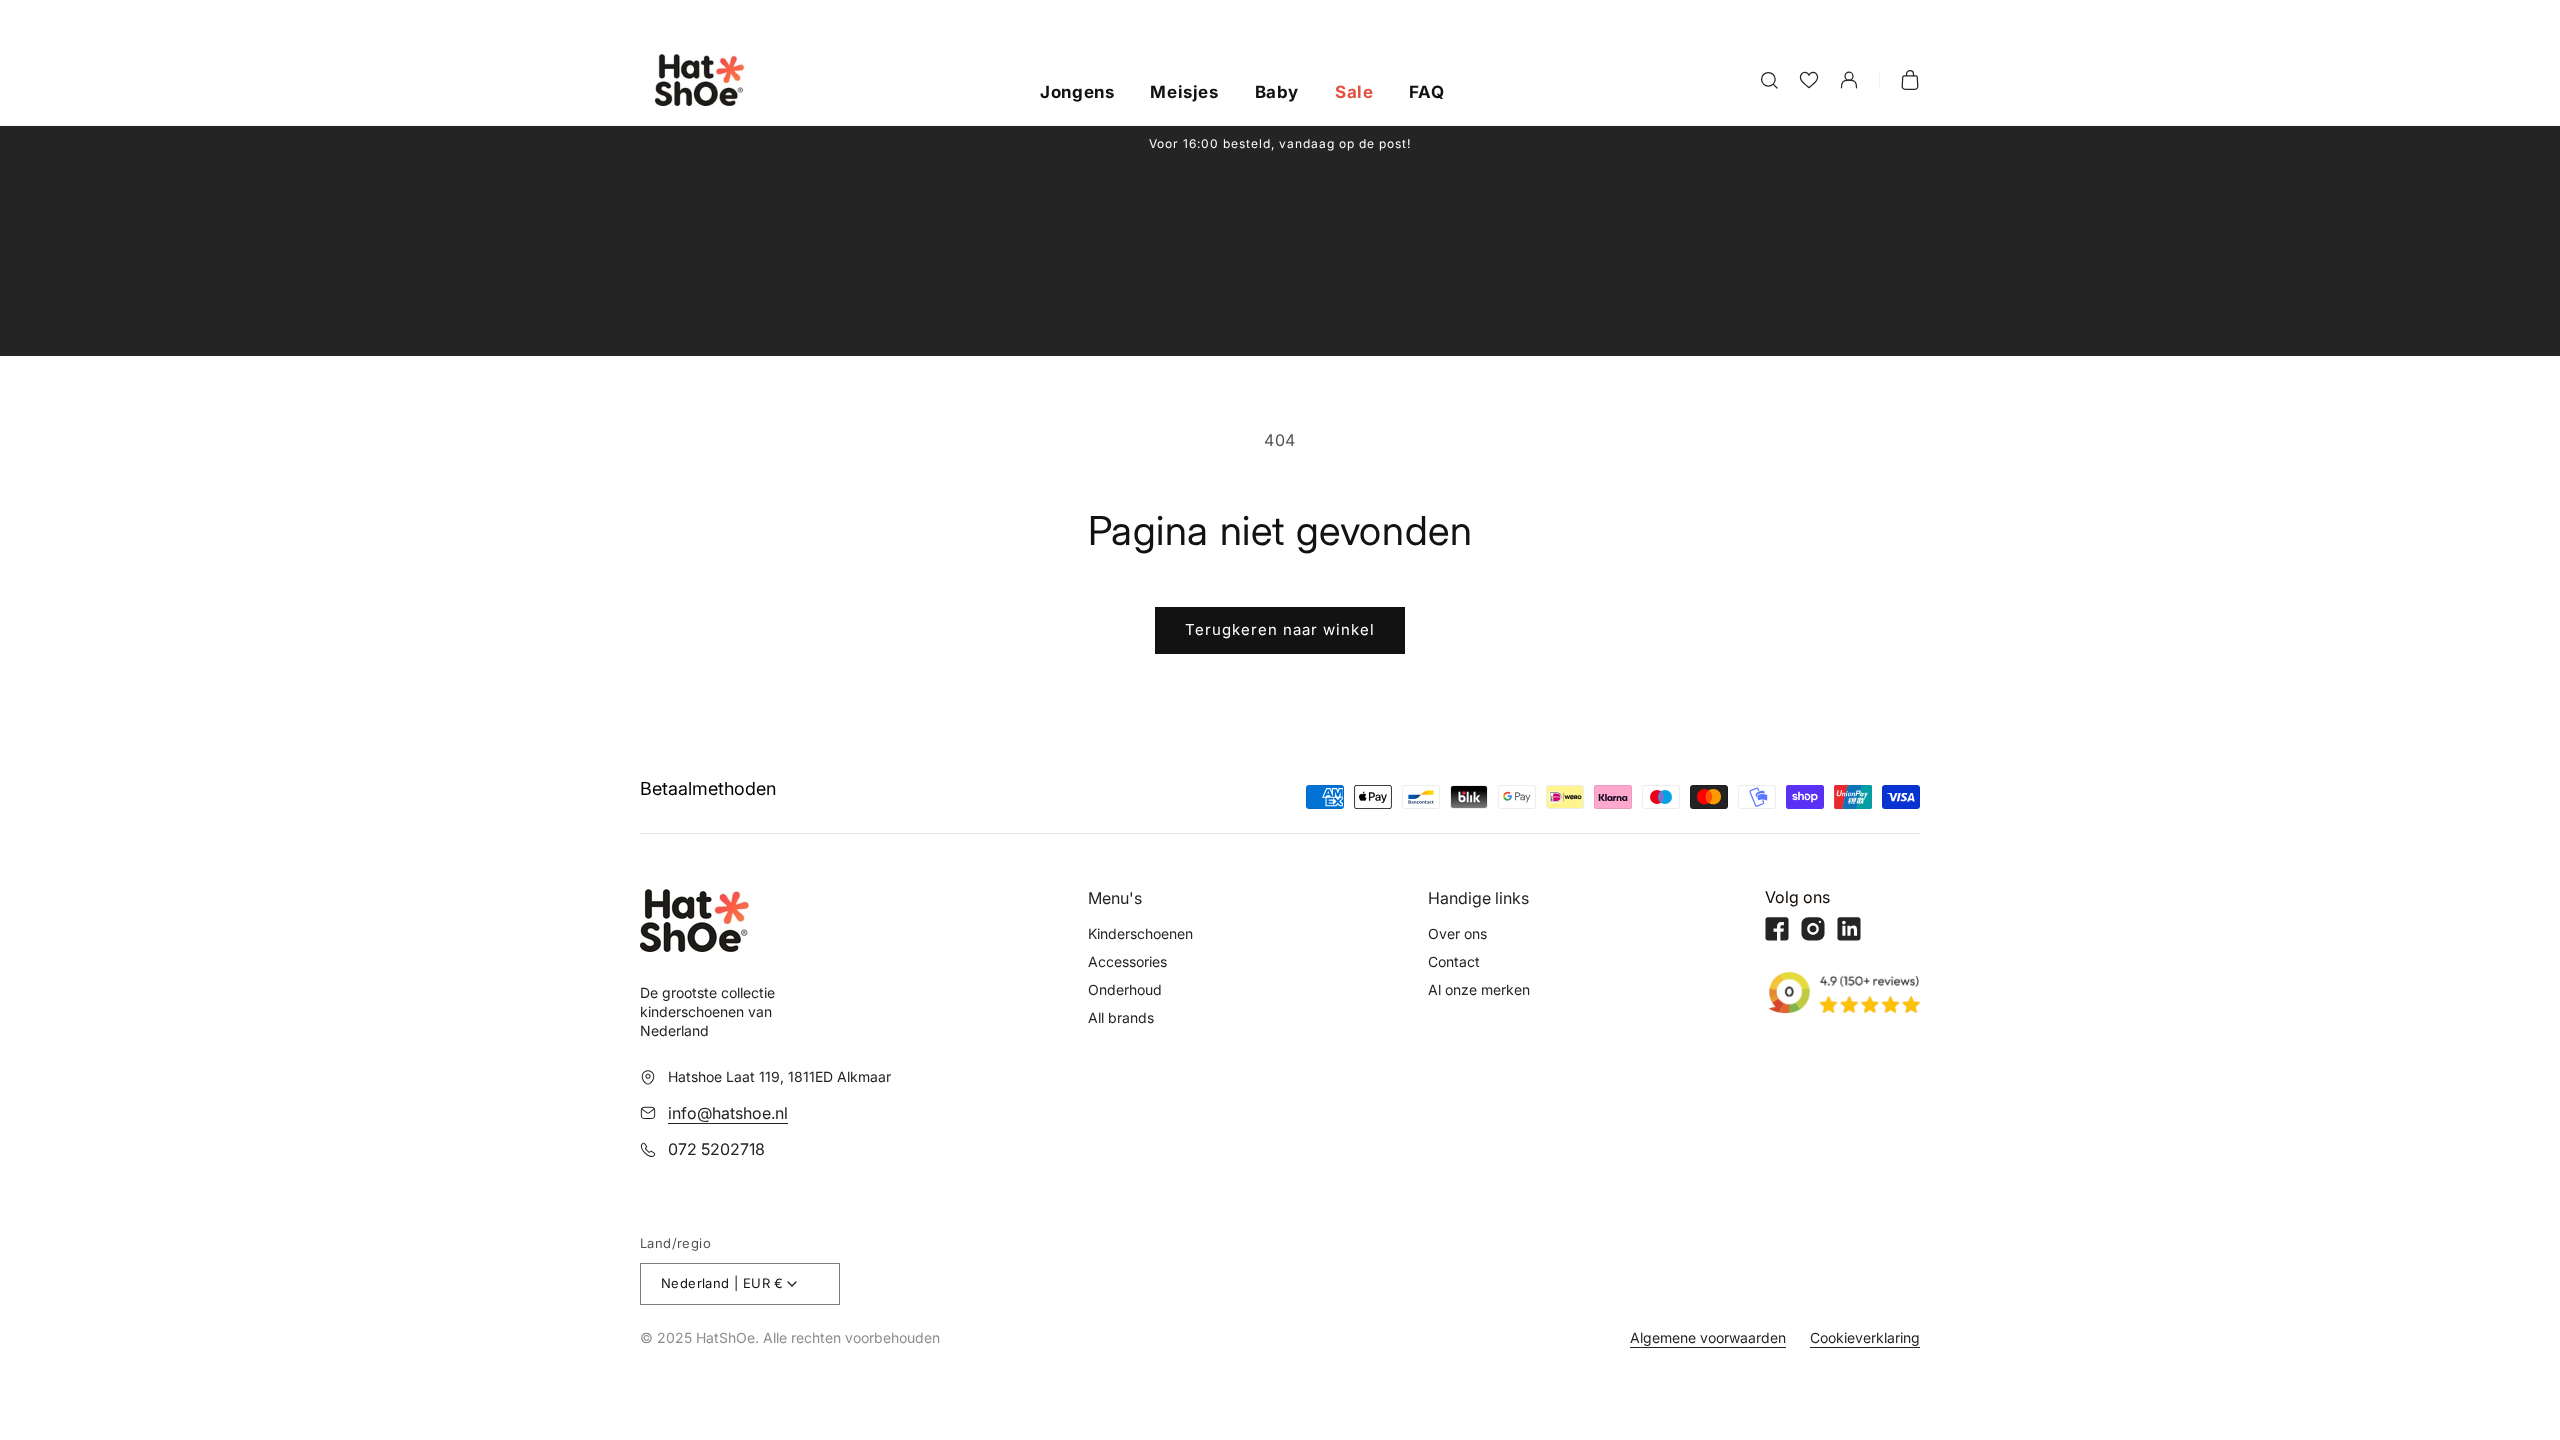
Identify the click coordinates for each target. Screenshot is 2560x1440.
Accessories (1127, 961)
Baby (1277, 93)
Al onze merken (1479, 989)
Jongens (1077, 93)
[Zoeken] (1769, 80)
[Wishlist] (1809, 80)
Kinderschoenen (1140, 933)
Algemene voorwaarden (1708, 1337)
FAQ (1426, 93)
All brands (1121, 1017)
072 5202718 (716, 1149)
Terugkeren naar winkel (1280, 629)
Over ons (1457, 933)
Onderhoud (1125, 989)
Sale (1354, 93)
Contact (1454, 961)
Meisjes (1184, 93)
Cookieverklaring (1865, 1337)
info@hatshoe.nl (728, 1113)
